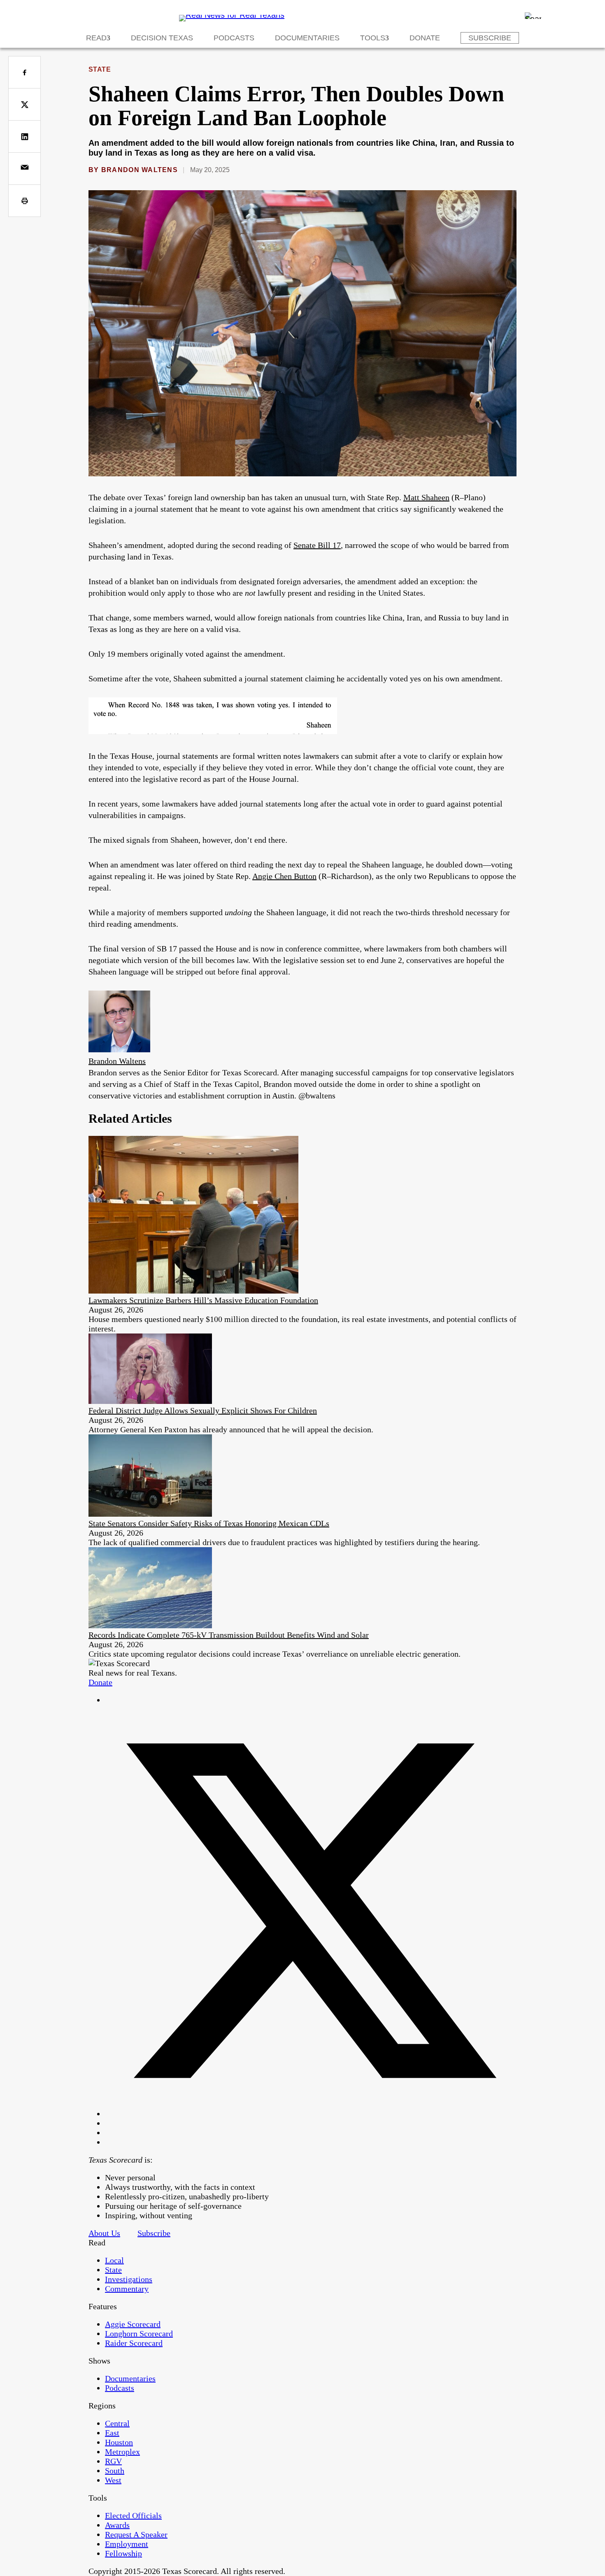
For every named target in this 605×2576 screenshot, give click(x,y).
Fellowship (123, 2553)
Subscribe (490, 38)
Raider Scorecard (134, 2343)
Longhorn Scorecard (139, 2334)
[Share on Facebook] (24, 72)
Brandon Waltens (140, 170)
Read (96, 38)
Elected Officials (133, 2515)
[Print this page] (24, 201)
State (100, 69)
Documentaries (307, 38)
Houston (119, 2442)
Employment (127, 2544)
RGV (113, 2461)
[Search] (533, 16)
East (112, 2433)
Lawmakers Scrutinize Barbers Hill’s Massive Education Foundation (203, 1300)
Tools (373, 38)
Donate (425, 38)
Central (117, 2423)
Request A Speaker (136, 2534)
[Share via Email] (24, 169)
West (113, 2480)
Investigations (129, 2279)
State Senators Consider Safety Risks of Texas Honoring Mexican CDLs (209, 1523)
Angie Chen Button (284, 876)
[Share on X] (24, 104)
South (115, 2471)
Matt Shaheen (426, 497)
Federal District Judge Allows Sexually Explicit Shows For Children (203, 1410)
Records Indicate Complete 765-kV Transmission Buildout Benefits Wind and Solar (229, 1635)
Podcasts (234, 38)
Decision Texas (162, 38)
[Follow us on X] (311, 2114)
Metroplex (122, 2452)
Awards (117, 2525)
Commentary (127, 2289)
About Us (104, 2233)
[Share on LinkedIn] (24, 136)
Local (114, 2260)
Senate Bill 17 (317, 545)
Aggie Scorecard (133, 2324)
